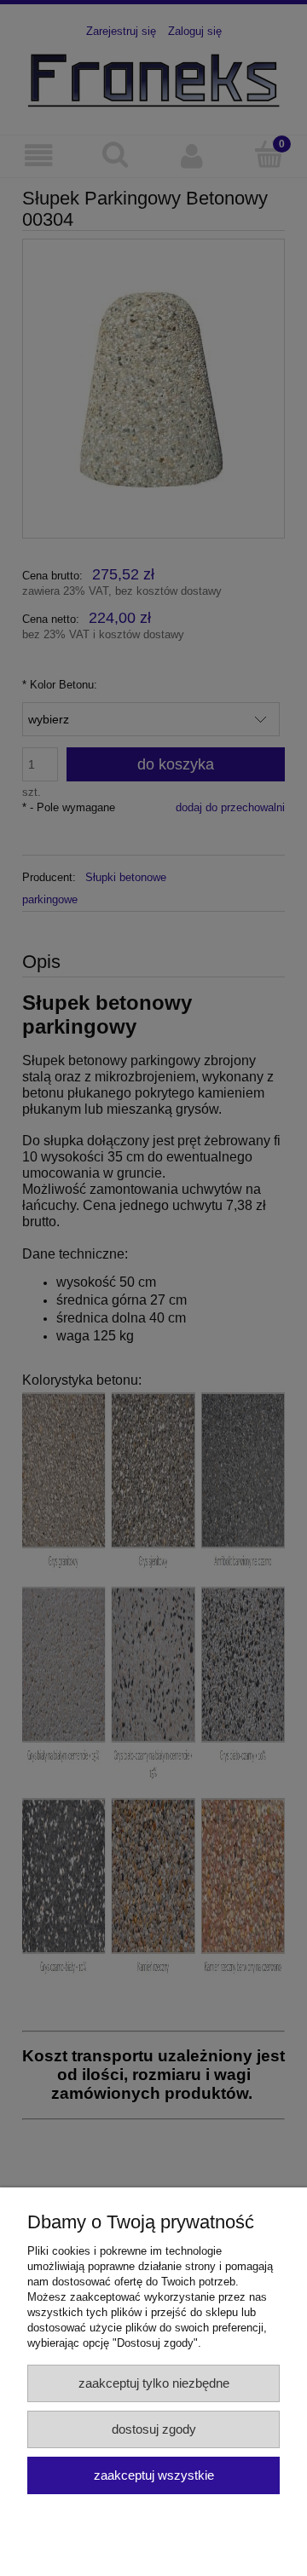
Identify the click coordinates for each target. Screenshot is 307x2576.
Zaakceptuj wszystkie (154, 2475)
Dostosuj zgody (154, 2429)
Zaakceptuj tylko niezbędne (154, 2383)
